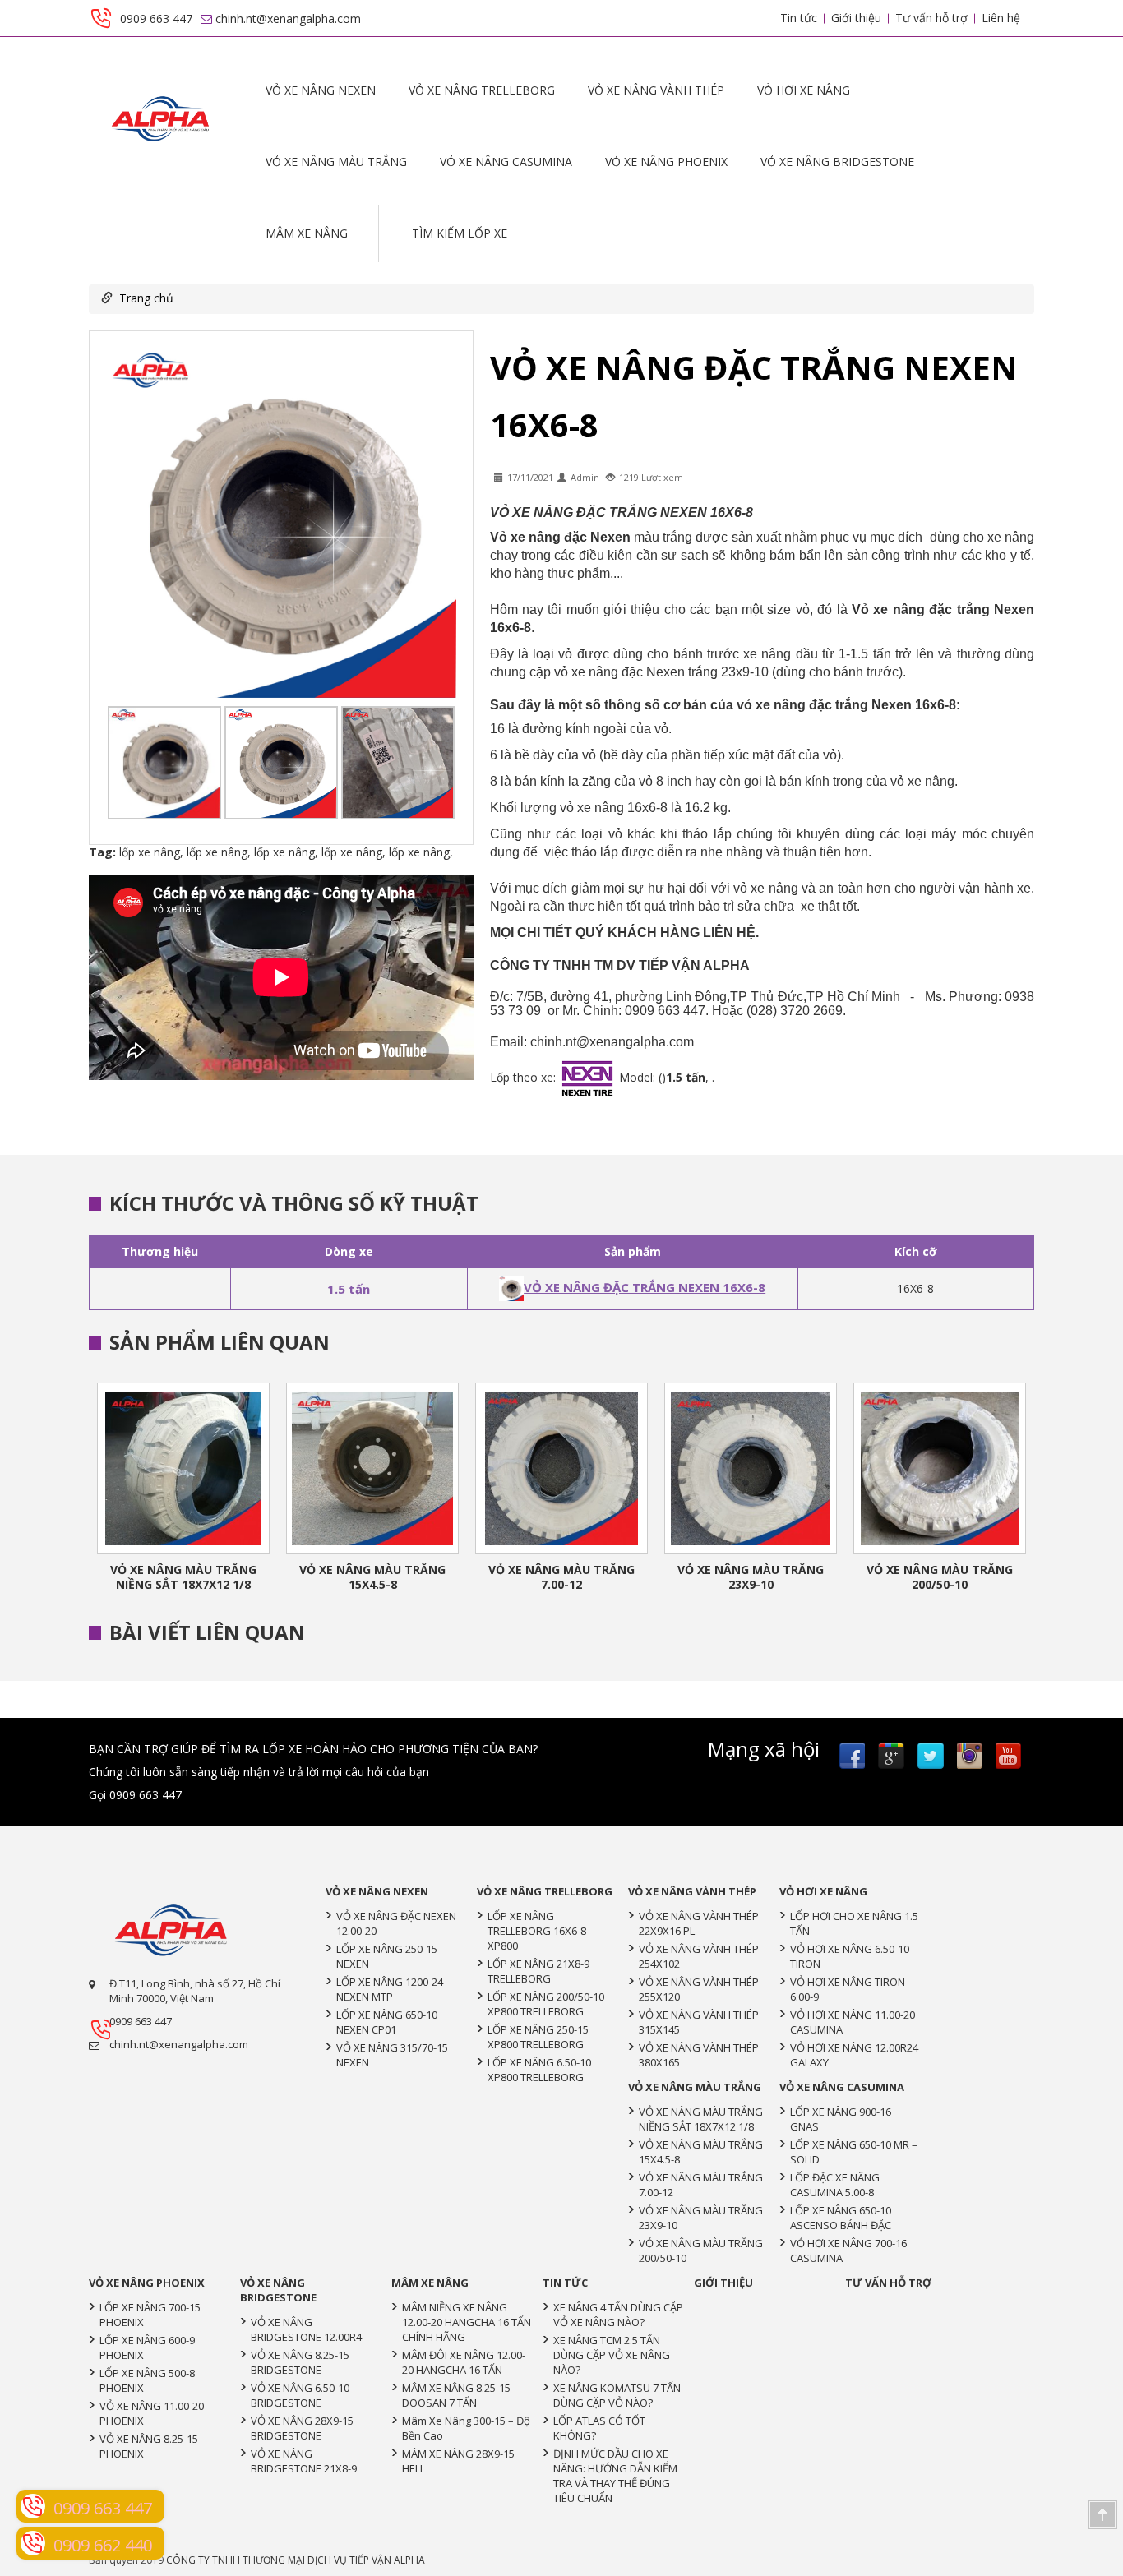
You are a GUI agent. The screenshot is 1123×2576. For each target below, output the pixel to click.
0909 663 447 (141, 2021)
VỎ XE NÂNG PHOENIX (666, 162)
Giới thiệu (856, 18)
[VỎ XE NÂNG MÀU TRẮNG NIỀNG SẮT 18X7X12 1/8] (183, 1468)
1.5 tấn (349, 1289)
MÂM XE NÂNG (307, 233)
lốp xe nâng (150, 852)
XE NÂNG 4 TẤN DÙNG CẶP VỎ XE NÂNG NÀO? (618, 2315)
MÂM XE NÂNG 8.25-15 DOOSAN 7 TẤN (456, 2395)
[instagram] (970, 1756)
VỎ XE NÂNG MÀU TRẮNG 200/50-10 (940, 1577)
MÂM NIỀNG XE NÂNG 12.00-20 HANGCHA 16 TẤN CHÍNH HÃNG (467, 2322)
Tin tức (799, 18)
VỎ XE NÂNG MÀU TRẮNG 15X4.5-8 (372, 1577)
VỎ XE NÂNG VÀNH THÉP (656, 90)
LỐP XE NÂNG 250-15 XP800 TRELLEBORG (538, 2037)
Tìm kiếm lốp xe (460, 233)
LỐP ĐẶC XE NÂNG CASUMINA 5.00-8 (835, 2185)
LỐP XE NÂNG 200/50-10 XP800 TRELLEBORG (546, 2004)
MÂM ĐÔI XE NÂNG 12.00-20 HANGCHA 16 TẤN (464, 2362)
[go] (891, 1756)
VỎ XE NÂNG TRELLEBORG (482, 90)
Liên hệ (1001, 18)
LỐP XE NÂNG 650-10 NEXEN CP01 (387, 2022)
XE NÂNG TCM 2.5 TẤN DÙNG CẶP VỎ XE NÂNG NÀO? (612, 2355)
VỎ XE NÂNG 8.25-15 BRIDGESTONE (300, 2362)
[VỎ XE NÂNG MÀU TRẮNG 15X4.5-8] (372, 1468)
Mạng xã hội (764, 1749)
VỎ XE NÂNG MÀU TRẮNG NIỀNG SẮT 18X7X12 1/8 (183, 1577)
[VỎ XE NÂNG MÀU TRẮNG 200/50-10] (940, 1468)
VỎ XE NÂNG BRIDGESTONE (837, 162)
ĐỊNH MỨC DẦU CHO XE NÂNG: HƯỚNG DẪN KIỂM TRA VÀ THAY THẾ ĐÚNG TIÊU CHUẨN (615, 2476)
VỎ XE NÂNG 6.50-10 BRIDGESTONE (300, 2395)
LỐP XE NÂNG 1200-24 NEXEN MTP (390, 1989)
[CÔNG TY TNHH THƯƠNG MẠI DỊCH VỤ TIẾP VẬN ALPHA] (161, 115)
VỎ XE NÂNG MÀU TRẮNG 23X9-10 (751, 1577)
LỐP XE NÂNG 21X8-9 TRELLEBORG (538, 1971)
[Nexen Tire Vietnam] (171, 1926)
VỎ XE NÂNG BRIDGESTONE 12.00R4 (306, 2329)
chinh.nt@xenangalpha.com (179, 2044)
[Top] (1101, 2513)
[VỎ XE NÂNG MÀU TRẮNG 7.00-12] (561, 1468)
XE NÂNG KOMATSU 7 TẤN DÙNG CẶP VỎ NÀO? (617, 2395)
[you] (1010, 1756)
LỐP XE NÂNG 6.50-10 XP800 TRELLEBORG (539, 2070)
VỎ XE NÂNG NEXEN (321, 90)
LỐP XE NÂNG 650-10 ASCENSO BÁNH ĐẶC (841, 2218)
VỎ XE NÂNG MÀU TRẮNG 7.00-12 (561, 1577)
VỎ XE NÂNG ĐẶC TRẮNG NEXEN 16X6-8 (645, 1287)
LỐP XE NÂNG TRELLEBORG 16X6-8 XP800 (537, 1931)
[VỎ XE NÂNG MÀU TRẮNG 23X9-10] (751, 1468)
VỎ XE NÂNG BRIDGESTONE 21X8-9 (304, 2461)
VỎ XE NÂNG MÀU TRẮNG (336, 162)
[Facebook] (852, 1756)
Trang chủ (146, 298)
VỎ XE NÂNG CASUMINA (506, 162)
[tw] (931, 1756)
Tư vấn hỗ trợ (931, 18)
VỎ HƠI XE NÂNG (804, 90)
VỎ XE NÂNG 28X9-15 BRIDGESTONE (302, 2428)
